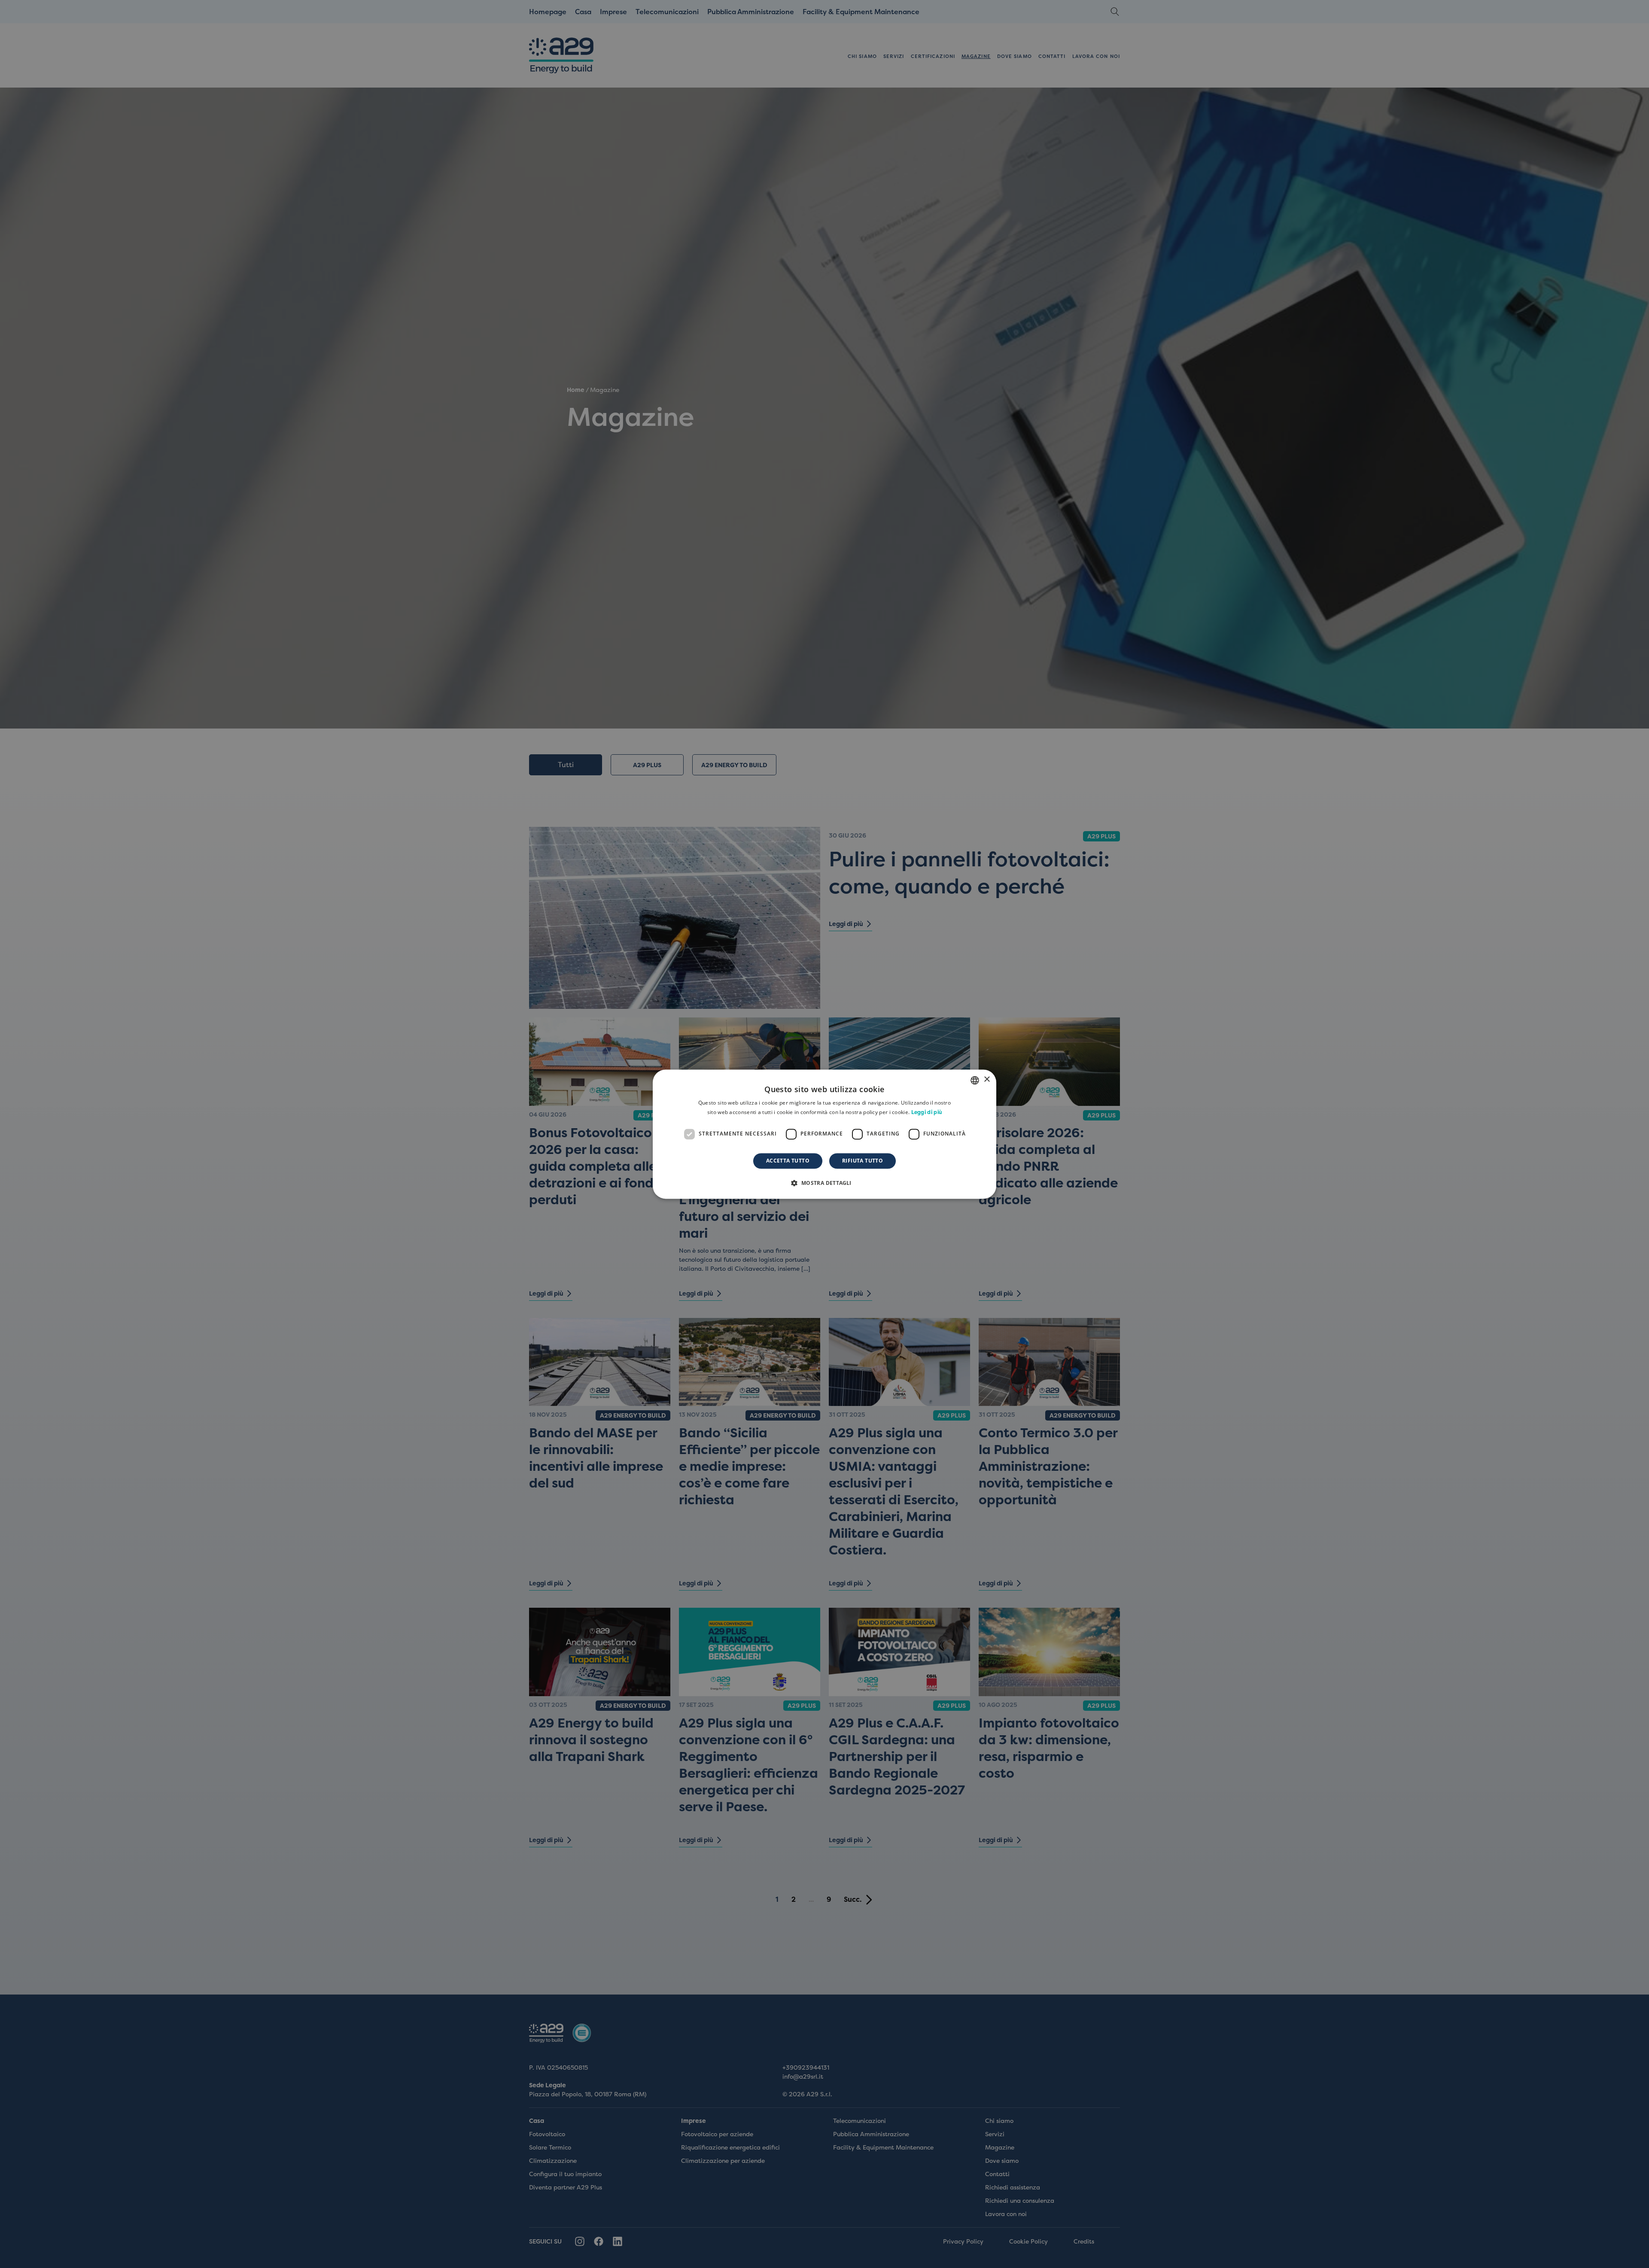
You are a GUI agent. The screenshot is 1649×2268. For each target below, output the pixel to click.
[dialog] (824, 1134)
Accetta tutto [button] (788, 1161)
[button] (824, 1183)
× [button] (987, 1079)
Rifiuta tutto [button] (863, 1161)
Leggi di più (927, 1112)
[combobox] (975, 1080)
